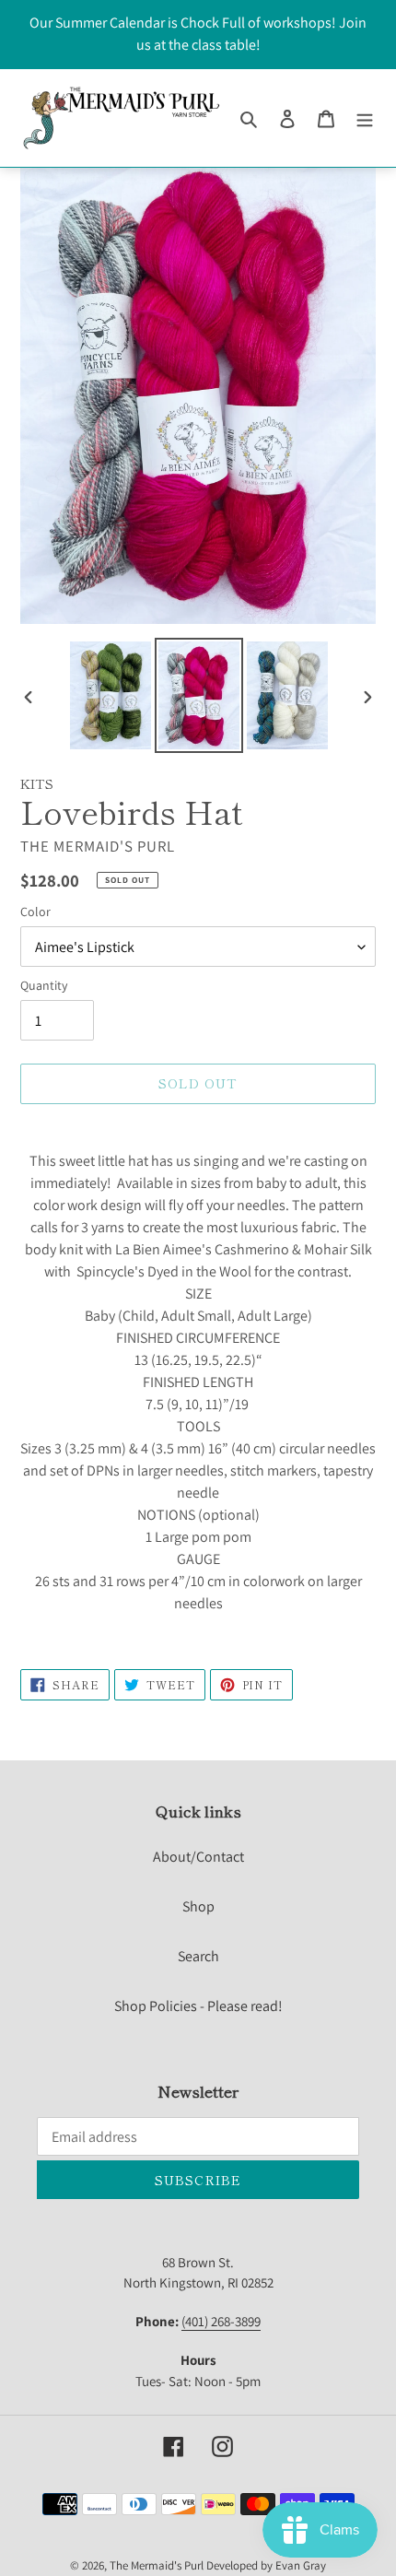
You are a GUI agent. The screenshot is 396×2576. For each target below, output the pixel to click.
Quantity (44, 985)
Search (198, 1956)
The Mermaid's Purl (157, 2565)
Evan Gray (301, 2565)
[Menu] (365, 118)
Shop (198, 1906)
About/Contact (198, 1857)
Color (35, 912)
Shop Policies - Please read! (198, 2006)
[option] (111, 695)
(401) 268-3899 (221, 2321)
